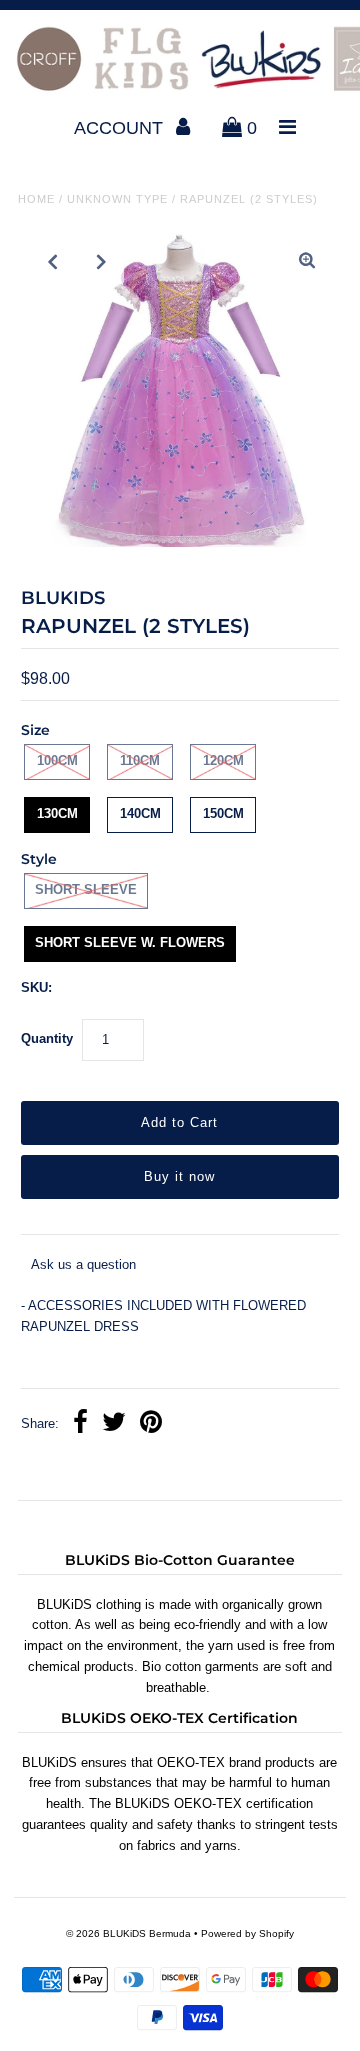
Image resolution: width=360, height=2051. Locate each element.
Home (36, 199)
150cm (223, 813)
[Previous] (53, 262)
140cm (140, 813)
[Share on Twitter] (114, 1424)
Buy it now (179, 1176)
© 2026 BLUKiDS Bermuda (128, 1933)
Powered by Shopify (247, 1933)
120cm (223, 760)
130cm (57, 813)
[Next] (102, 262)
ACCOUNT (121, 128)
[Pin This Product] (151, 1424)
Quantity (47, 1038)
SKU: (36, 987)
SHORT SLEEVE (86, 889)
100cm (57, 760)
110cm (140, 760)
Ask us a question (83, 1264)
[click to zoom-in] (307, 262)
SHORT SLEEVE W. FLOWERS (130, 942)
